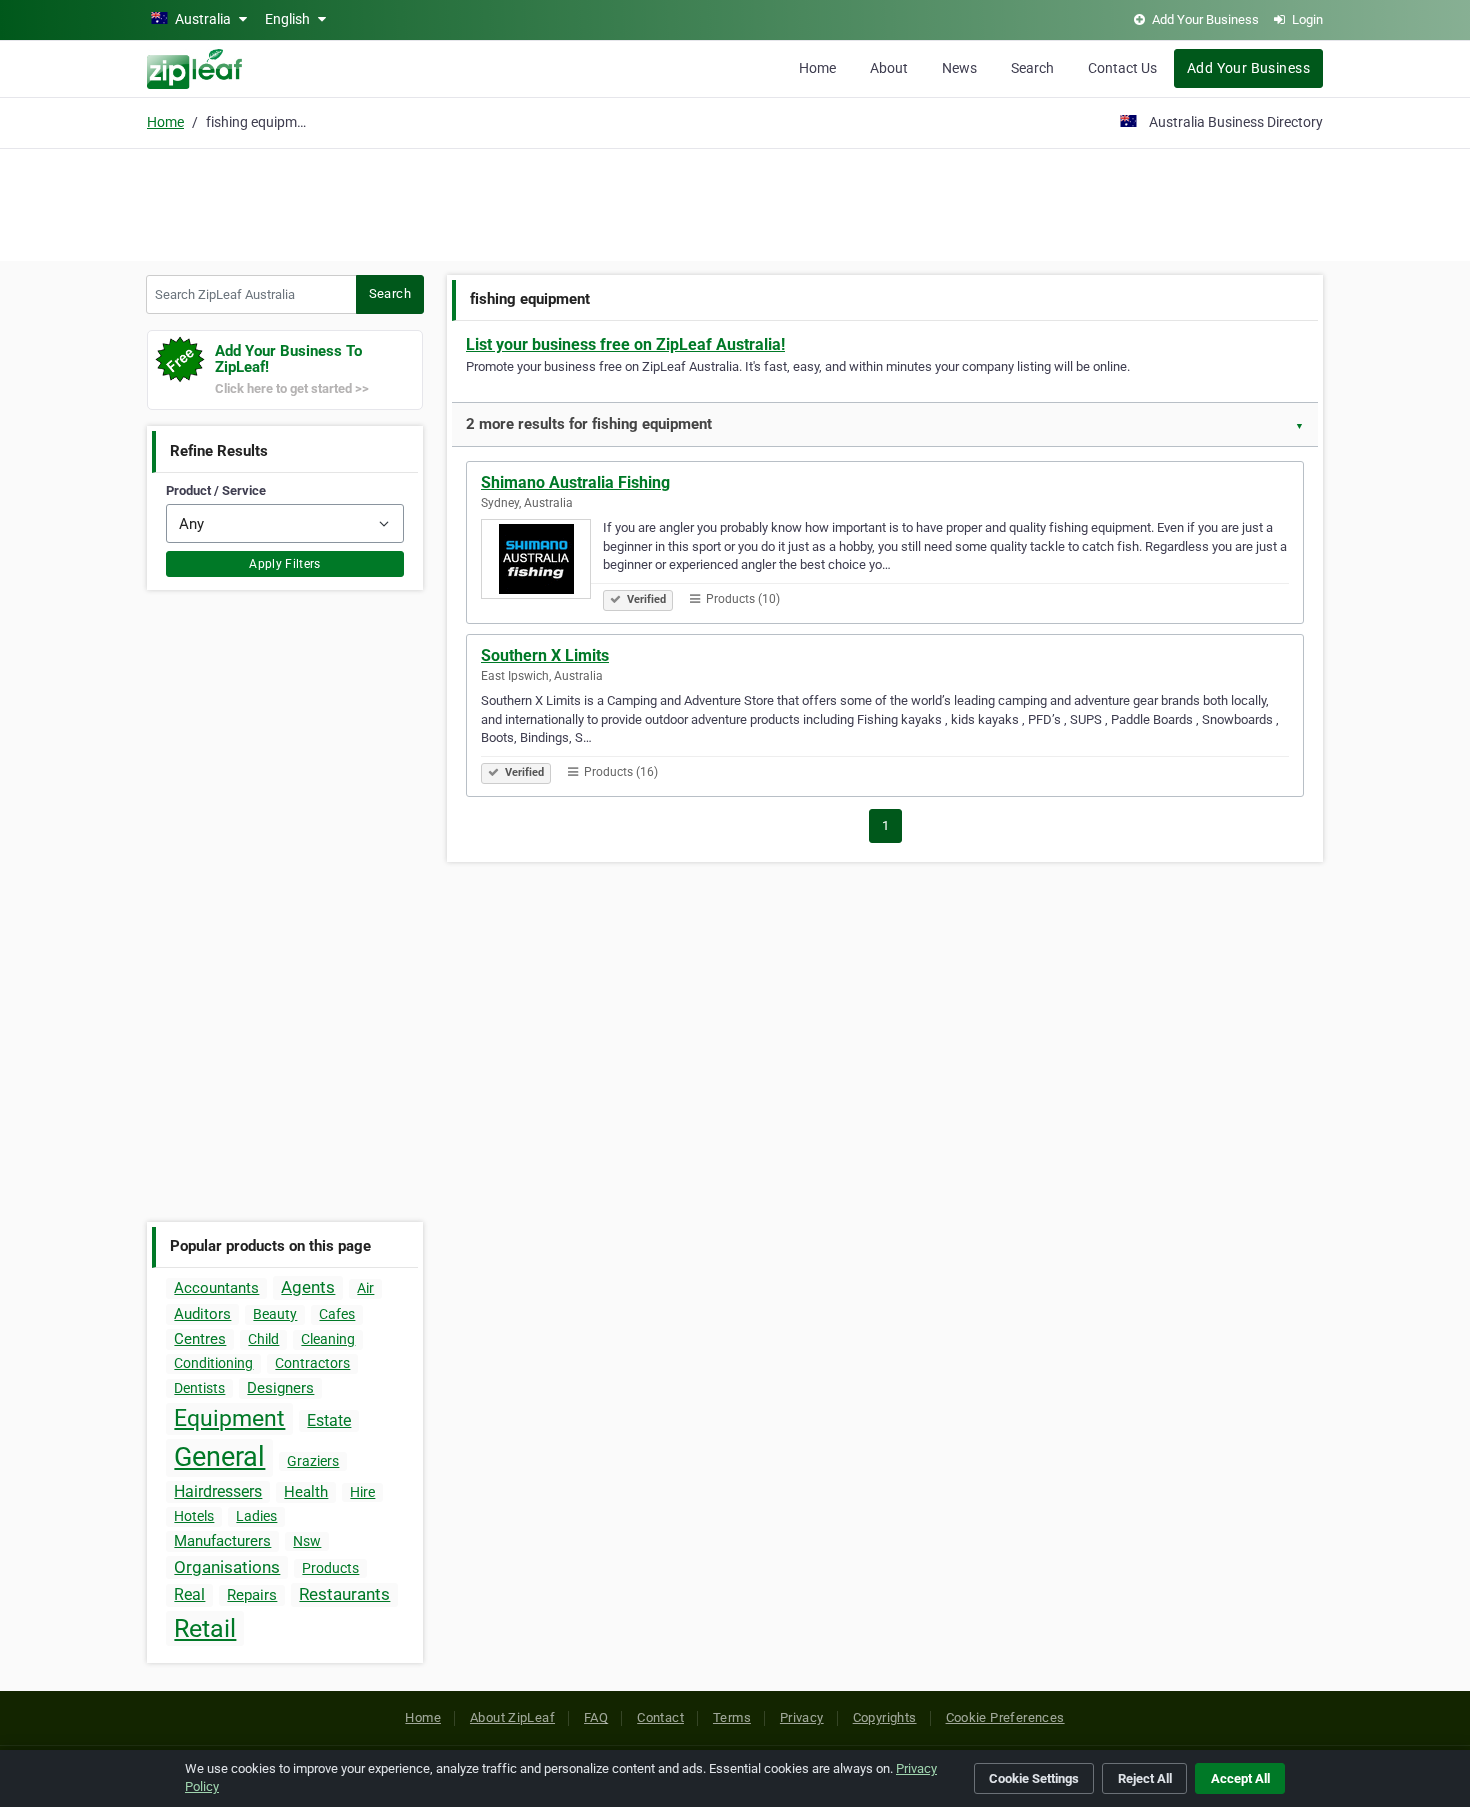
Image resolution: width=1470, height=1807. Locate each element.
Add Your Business (1248, 68)
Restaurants (344, 1594)
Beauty (275, 1314)
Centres (200, 1339)
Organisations (227, 1567)
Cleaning (328, 1339)
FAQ (596, 1717)
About (889, 68)
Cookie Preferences (1005, 1717)
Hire (362, 1492)
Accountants (216, 1288)
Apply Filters (285, 564)
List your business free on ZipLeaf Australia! (625, 344)
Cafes (337, 1314)
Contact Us (1122, 68)
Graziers (313, 1461)
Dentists (199, 1388)
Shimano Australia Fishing (575, 482)
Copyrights (885, 1717)
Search (1032, 68)
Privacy (802, 1717)
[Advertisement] (735, 202)
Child (263, 1339)
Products (330, 1568)
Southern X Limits (545, 655)
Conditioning (213, 1363)
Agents (308, 1287)
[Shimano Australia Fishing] (542, 562)
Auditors (202, 1314)
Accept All (1240, 1778)
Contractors (312, 1363)
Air (365, 1288)
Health (306, 1492)
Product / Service (216, 490)
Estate (329, 1420)
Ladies (256, 1516)
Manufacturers (222, 1541)
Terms (732, 1717)
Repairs (252, 1595)
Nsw (307, 1541)
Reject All (1145, 1778)
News (959, 68)
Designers (280, 1388)
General (219, 1457)
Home (817, 68)
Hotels (194, 1516)
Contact (660, 1717)
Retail (205, 1628)
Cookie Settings (1034, 1778)
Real (189, 1594)
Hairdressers (218, 1491)
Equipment (229, 1418)
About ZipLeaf (512, 1717)
